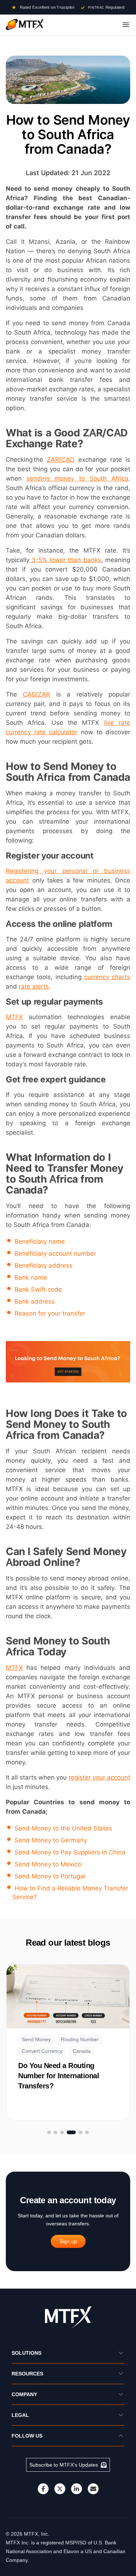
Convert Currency (42, 2051)
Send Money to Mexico (48, 1864)
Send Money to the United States (63, 1828)
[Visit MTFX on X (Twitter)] (60, 2489)
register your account (99, 1777)
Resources (27, 2374)
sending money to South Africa (77, 479)
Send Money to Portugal (50, 1876)
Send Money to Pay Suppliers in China (70, 1852)
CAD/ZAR (36, 694)
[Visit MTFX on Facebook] (43, 2489)
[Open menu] (126, 25)
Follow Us (27, 2436)
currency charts (107, 977)
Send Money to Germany (51, 1840)
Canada (82, 2051)
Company (24, 2394)
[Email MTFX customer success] (93, 2489)
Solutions (26, 2353)
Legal (20, 2415)
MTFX (14, 1017)
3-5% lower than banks (65, 560)
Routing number (80, 2039)
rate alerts (34, 986)
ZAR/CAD (61, 460)
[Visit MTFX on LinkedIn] (77, 2489)
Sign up (68, 2241)
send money (36, 2039)
